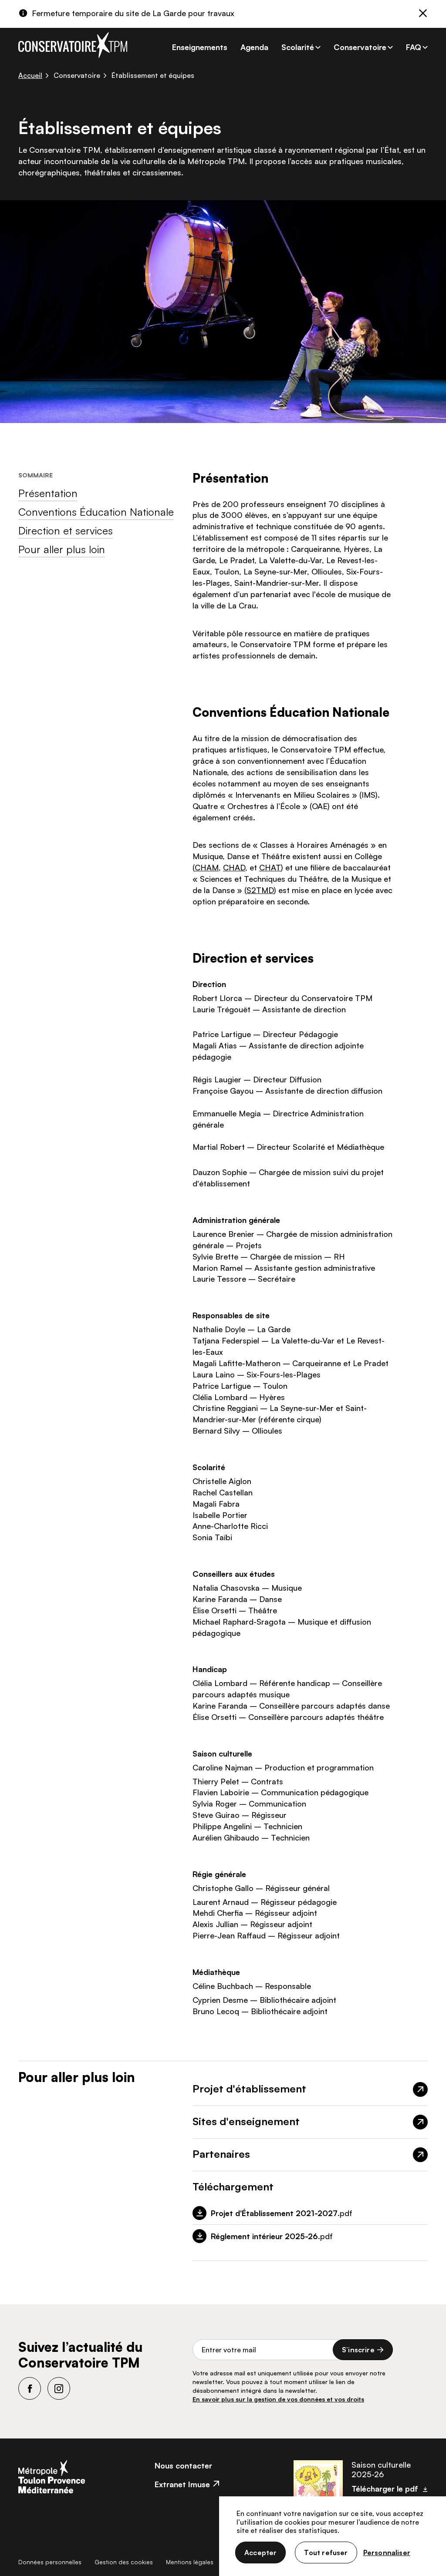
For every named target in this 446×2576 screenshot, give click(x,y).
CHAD (234, 867)
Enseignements (200, 47)
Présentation (48, 493)
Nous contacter (183, 2465)
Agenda (254, 47)
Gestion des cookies (124, 2562)
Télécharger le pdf (385, 2489)
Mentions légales (190, 2562)
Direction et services (66, 531)
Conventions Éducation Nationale (96, 512)
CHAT (270, 867)
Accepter (260, 2552)
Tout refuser (326, 2552)
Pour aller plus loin (62, 549)
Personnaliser (387, 2552)
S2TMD (260, 890)
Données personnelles (50, 2562)
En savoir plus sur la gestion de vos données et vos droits (278, 2399)
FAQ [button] (414, 47)
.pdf (282, 2213)
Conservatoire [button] (360, 47)
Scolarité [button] (298, 47)
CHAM (207, 867)
